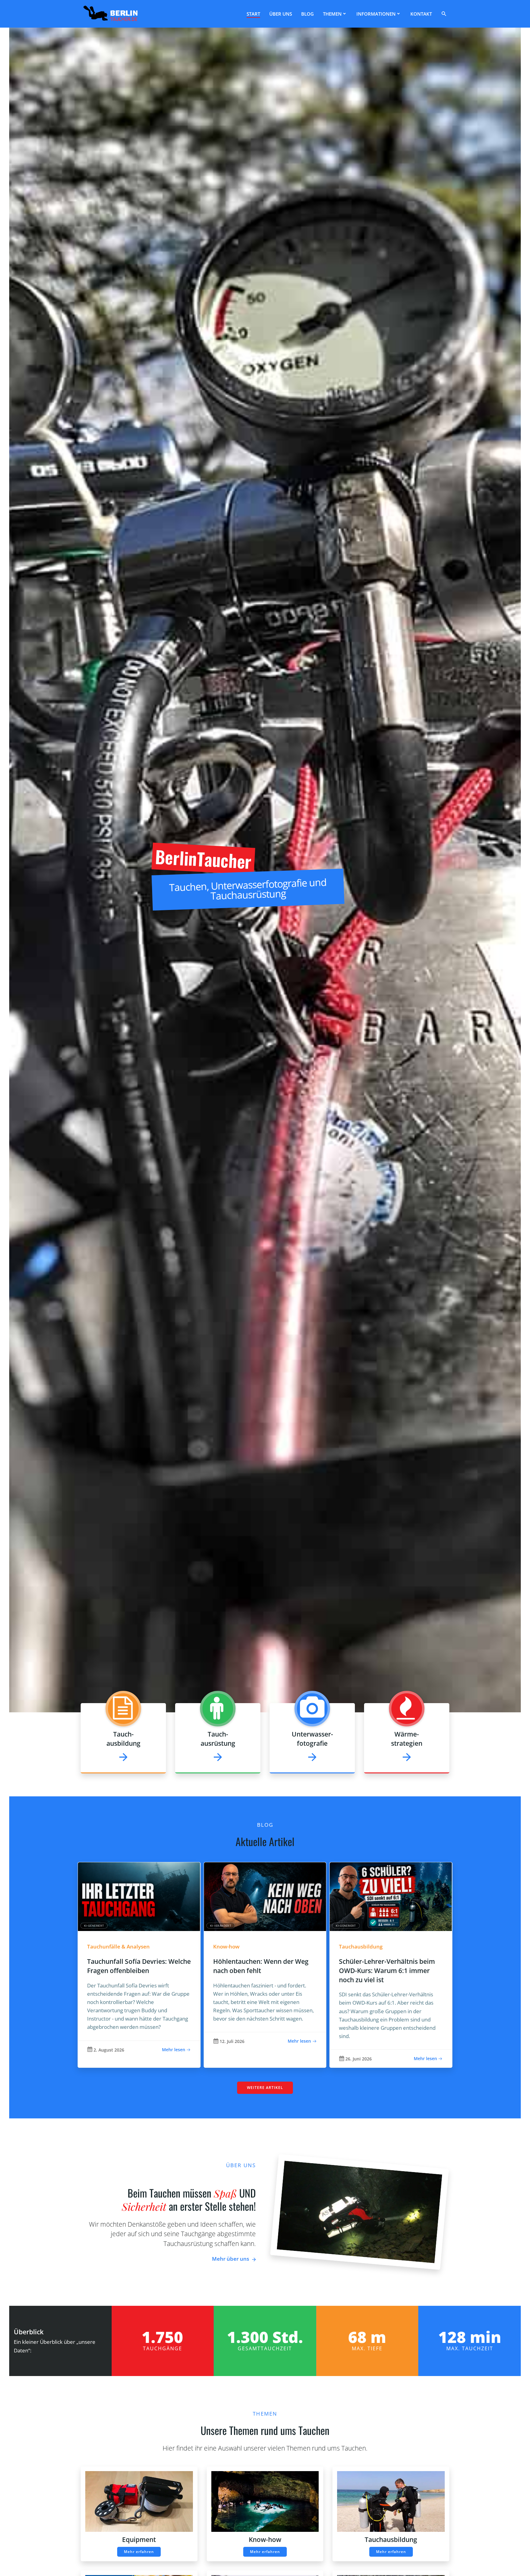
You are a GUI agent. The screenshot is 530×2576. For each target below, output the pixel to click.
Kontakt (421, 14)
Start (253, 14)
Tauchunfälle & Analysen (118, 1946)
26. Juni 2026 (359, 2059)
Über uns (281, 14)
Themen (332, 14)
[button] (445, 14)
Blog (307, 14)
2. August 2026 (109, 2050)
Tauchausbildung (361, 1946)
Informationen (376, 14)
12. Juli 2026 (232, 2041)
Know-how (226, 1946)
